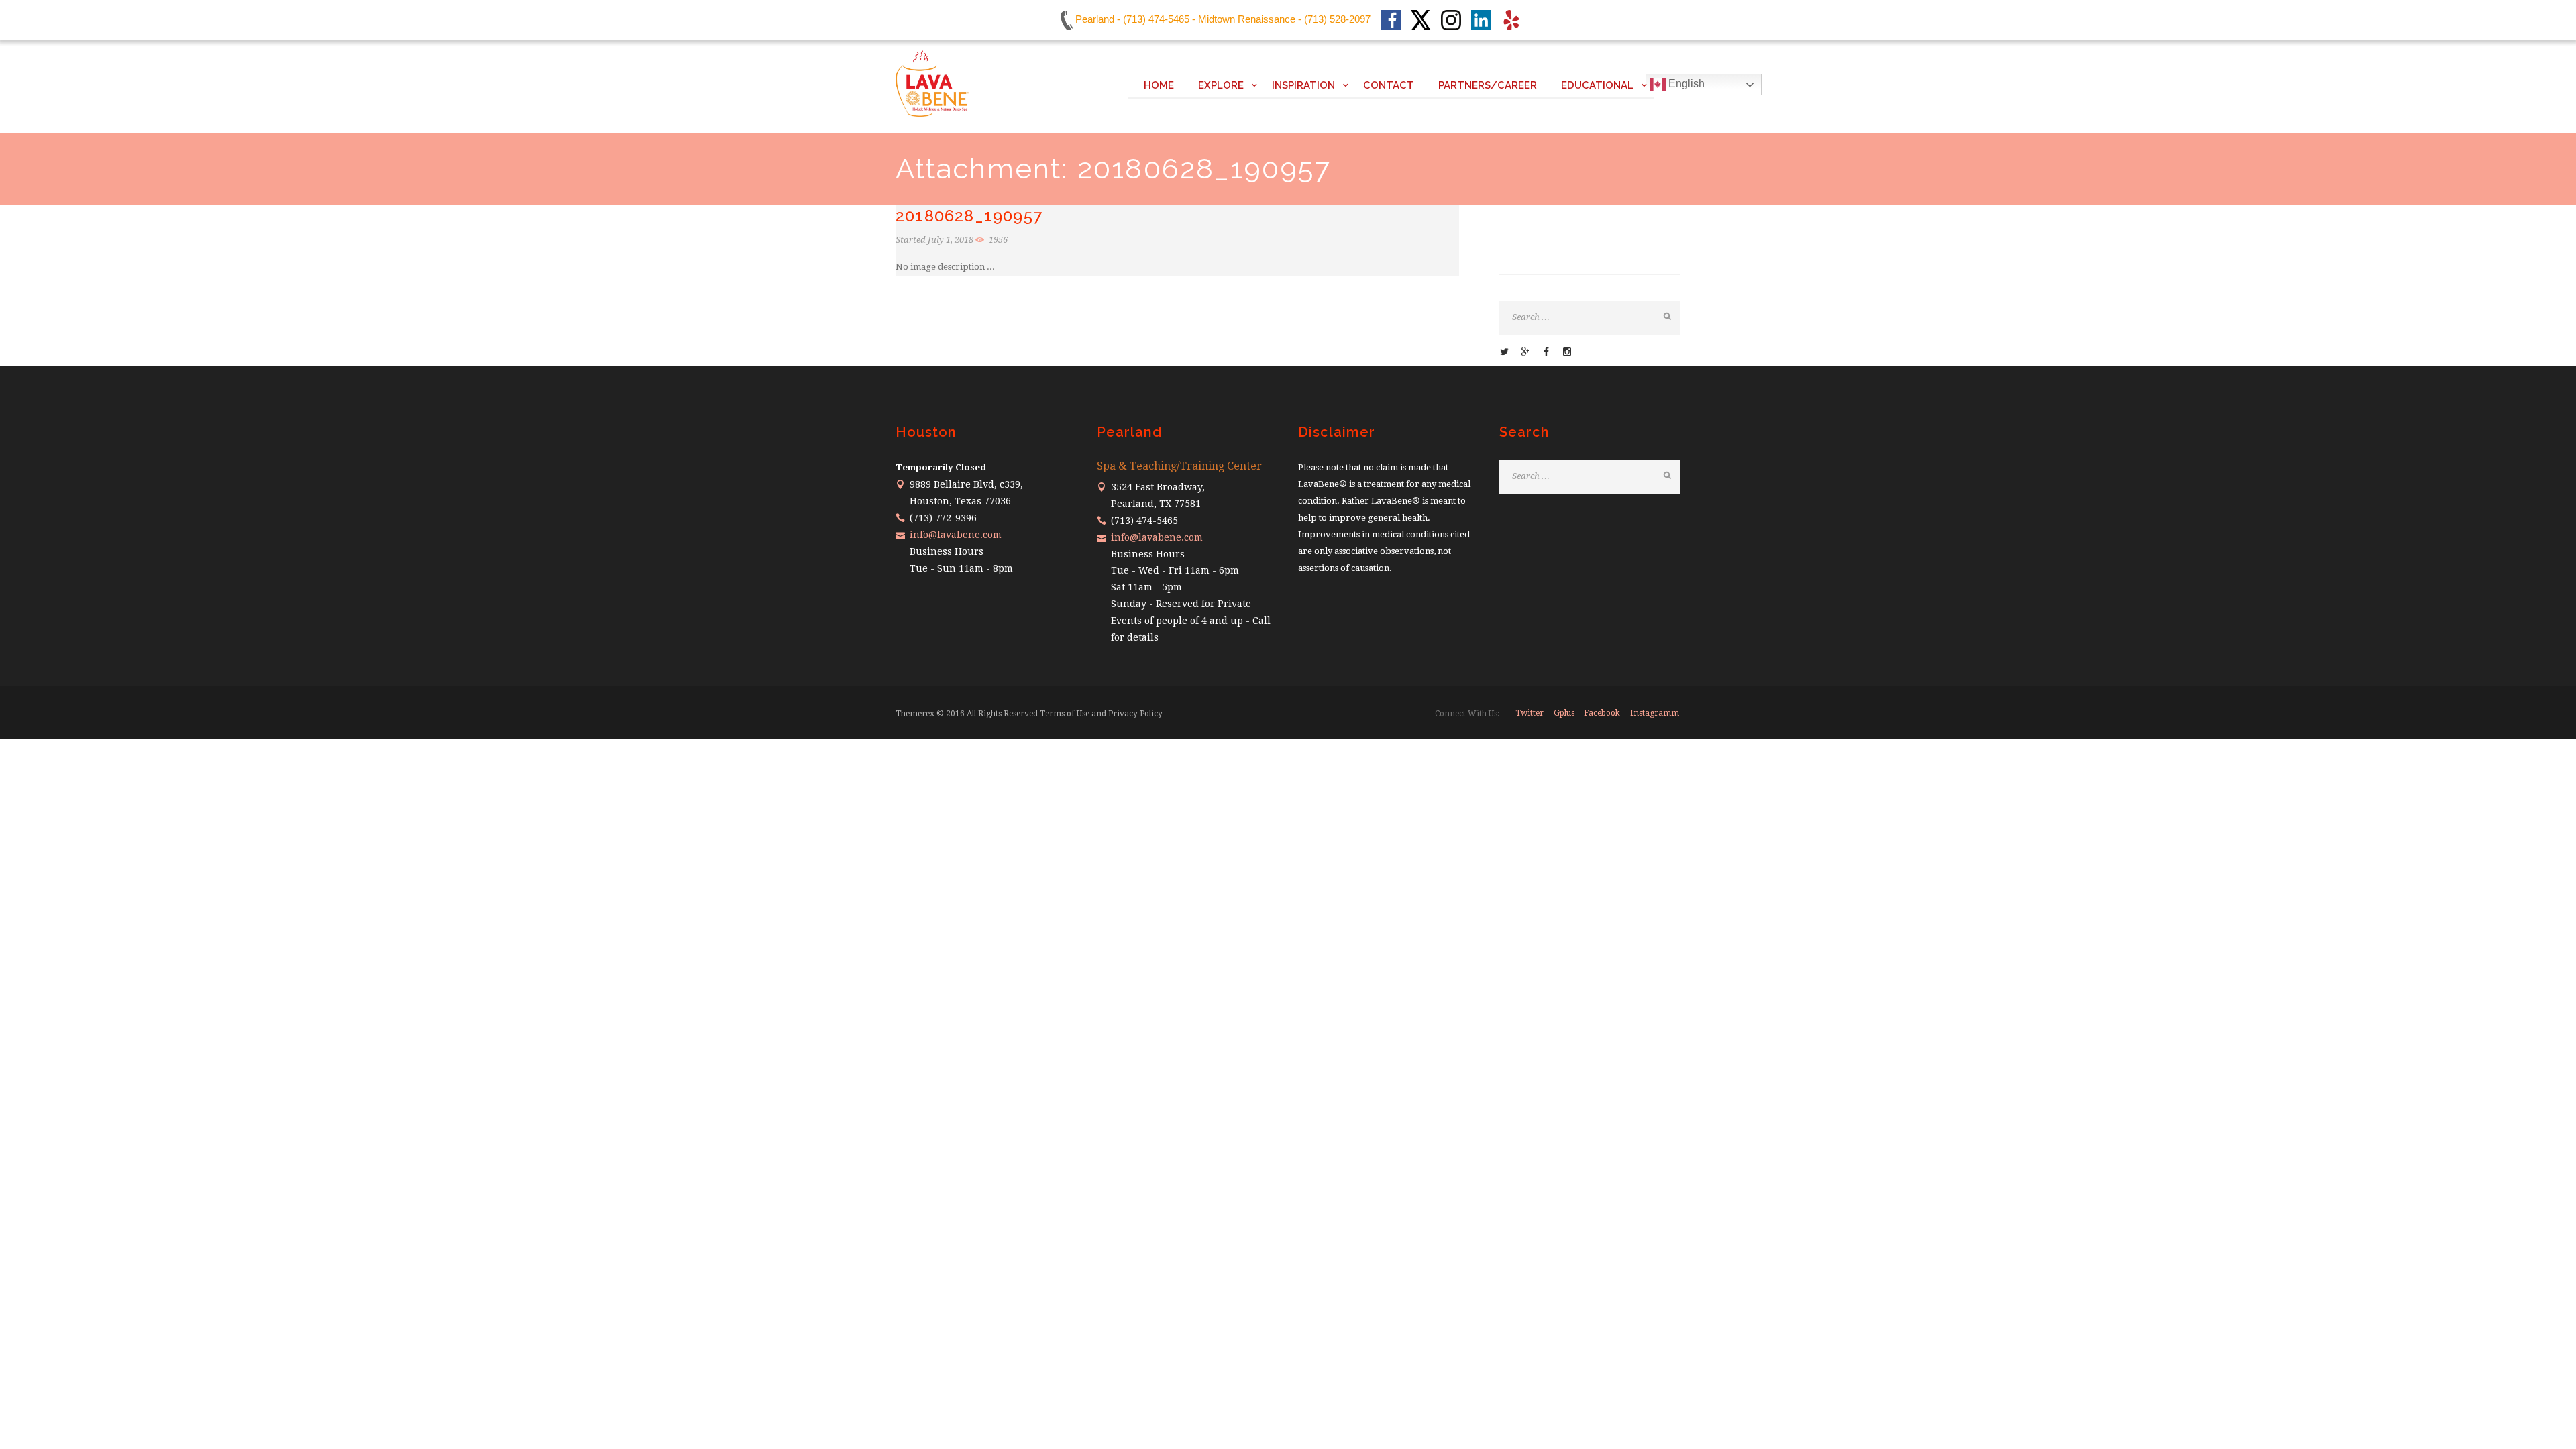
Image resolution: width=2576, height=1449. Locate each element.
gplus (1564, 713)
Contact (1389, 85)
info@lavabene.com (956, 535)
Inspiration (1303, 85)
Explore (1221, 85)
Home (1159, 85)
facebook (1602, 713)
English (1685, 84)
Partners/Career (1488, 85)
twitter (1529, 713)
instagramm (1655, 713)
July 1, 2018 (951, 240)
